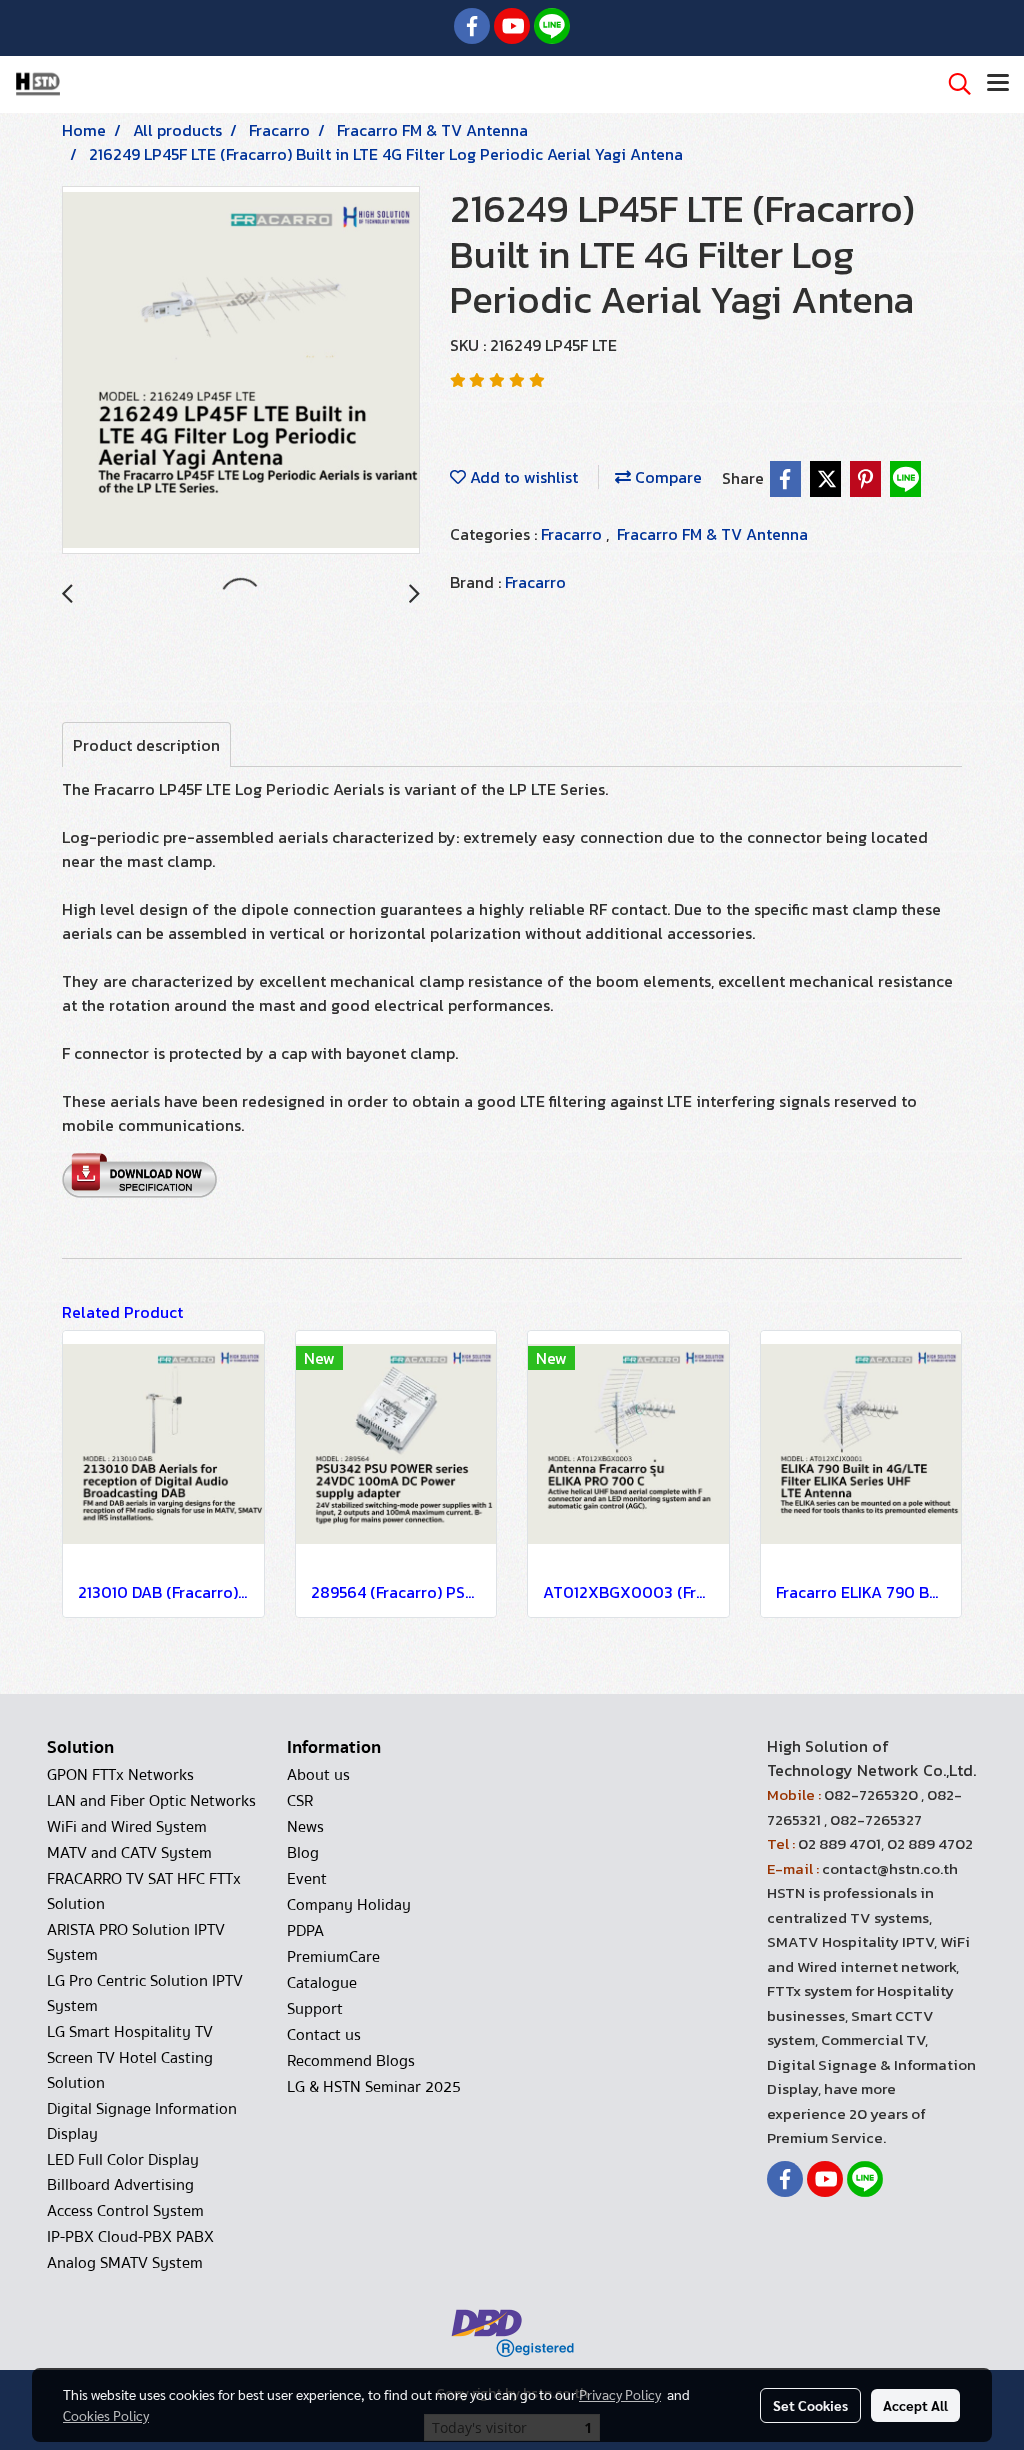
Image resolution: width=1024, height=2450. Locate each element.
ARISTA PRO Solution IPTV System (136, 1942)
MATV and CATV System (129, 1853)
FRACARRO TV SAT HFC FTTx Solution (144, 1891)
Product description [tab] (146, 745)
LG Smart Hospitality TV (130, 2032)
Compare (666, 477)
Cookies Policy (106, 2415)
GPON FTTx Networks (120, 1775)
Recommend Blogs (351, 2061)
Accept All (915, 2405)
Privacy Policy (620, 2394)
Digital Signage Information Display (142, 2121)
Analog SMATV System (125, 2263)
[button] (953, 84)
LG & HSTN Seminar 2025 (374, 2087)
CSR (300, 1801)
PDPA (305, 1931)
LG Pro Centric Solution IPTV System (145, 1993)
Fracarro (573, 534)
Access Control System (125, 2211)
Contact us (324, 2035)
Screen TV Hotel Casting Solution (130, 2070)
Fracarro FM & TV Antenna (712, 534)
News (305, 1827)
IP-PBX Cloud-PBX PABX (130, 2237)
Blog (303, 1853)
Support (315, 2009)
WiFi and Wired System (127, 1827)
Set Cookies (810, 2405)
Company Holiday (349, 1905)
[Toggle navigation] (998, 84)
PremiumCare (333, 1957)
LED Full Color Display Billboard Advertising (123, 2172)
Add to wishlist (522, 477)
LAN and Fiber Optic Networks (151, 1801)
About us (318, 1775)
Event (307, 1879)
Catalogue (322, 1983)
